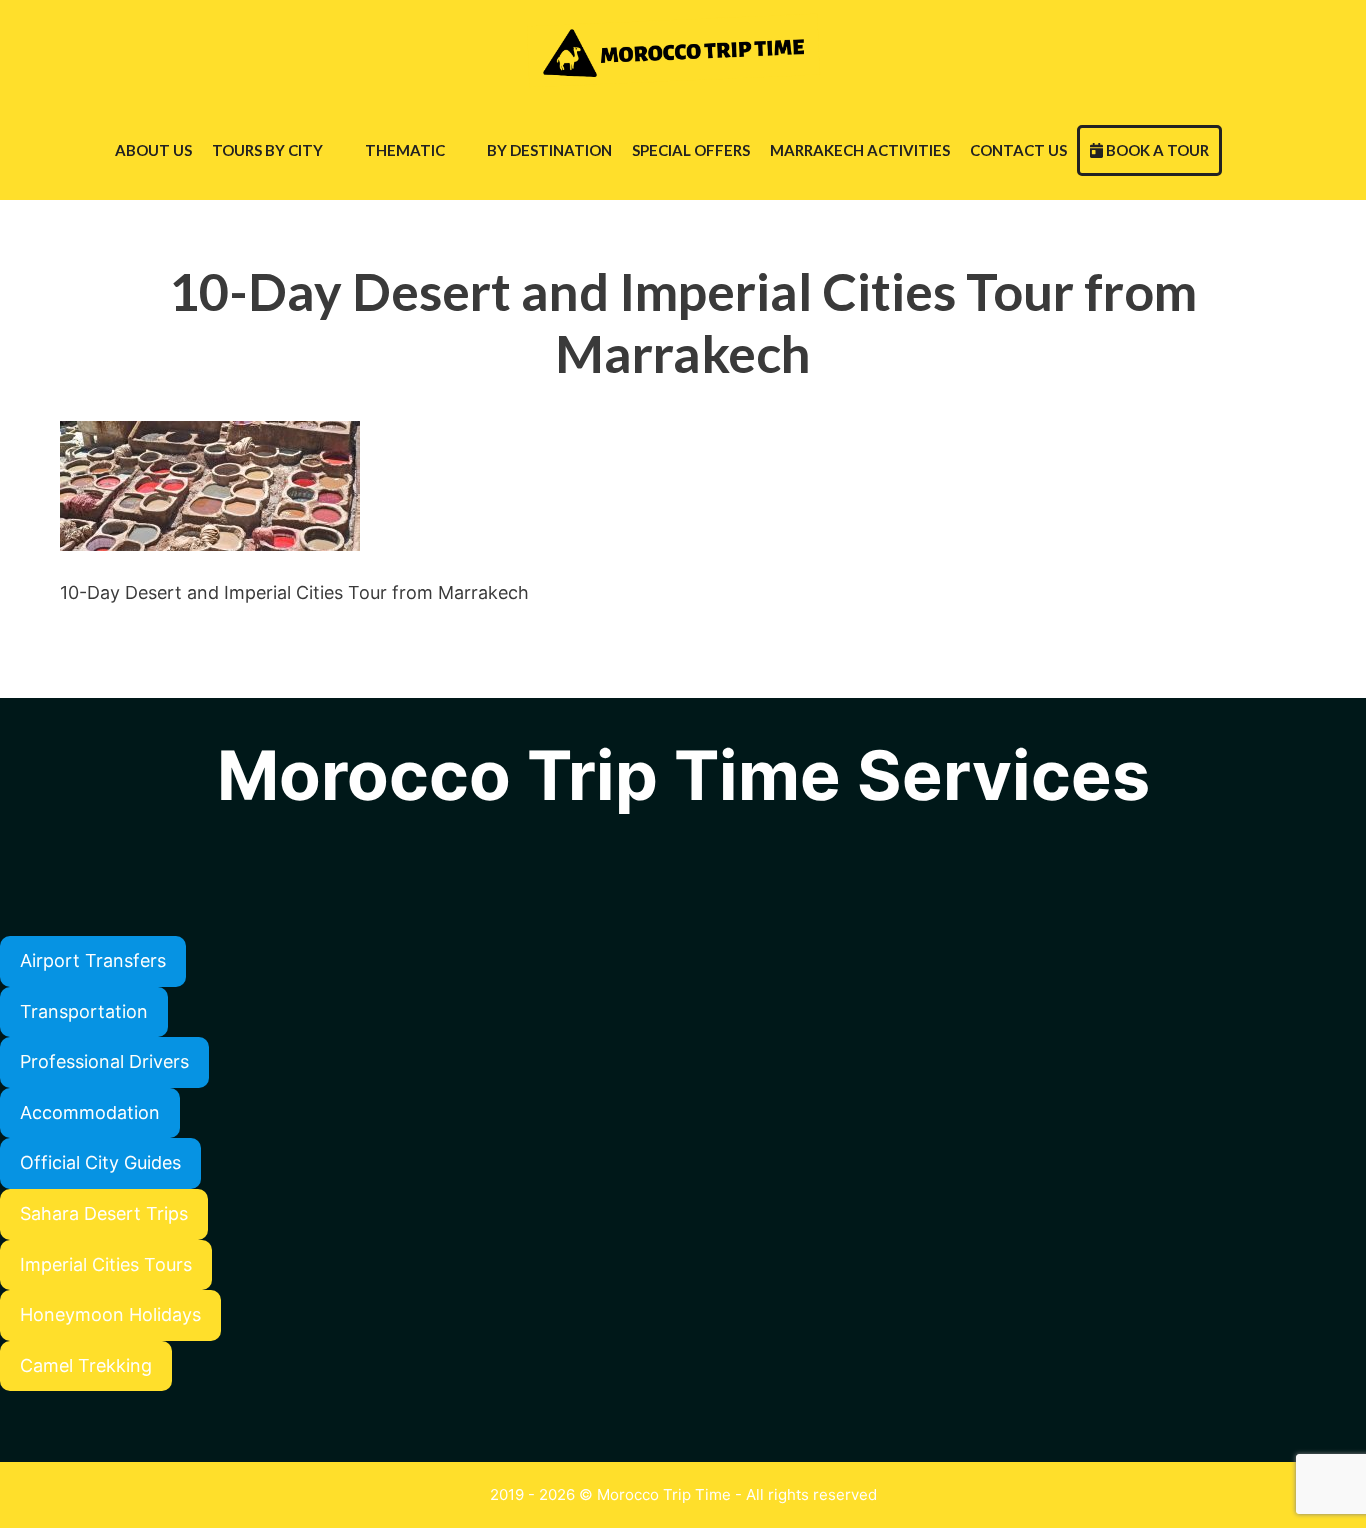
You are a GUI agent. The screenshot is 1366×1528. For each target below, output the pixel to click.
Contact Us (1018, 150)
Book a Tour (1156, 150)
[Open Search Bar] (1241, 150)
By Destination (549, 150)
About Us (153, 150)
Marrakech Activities (860, 150)
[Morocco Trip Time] (677, 50)
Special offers (691, 150)
